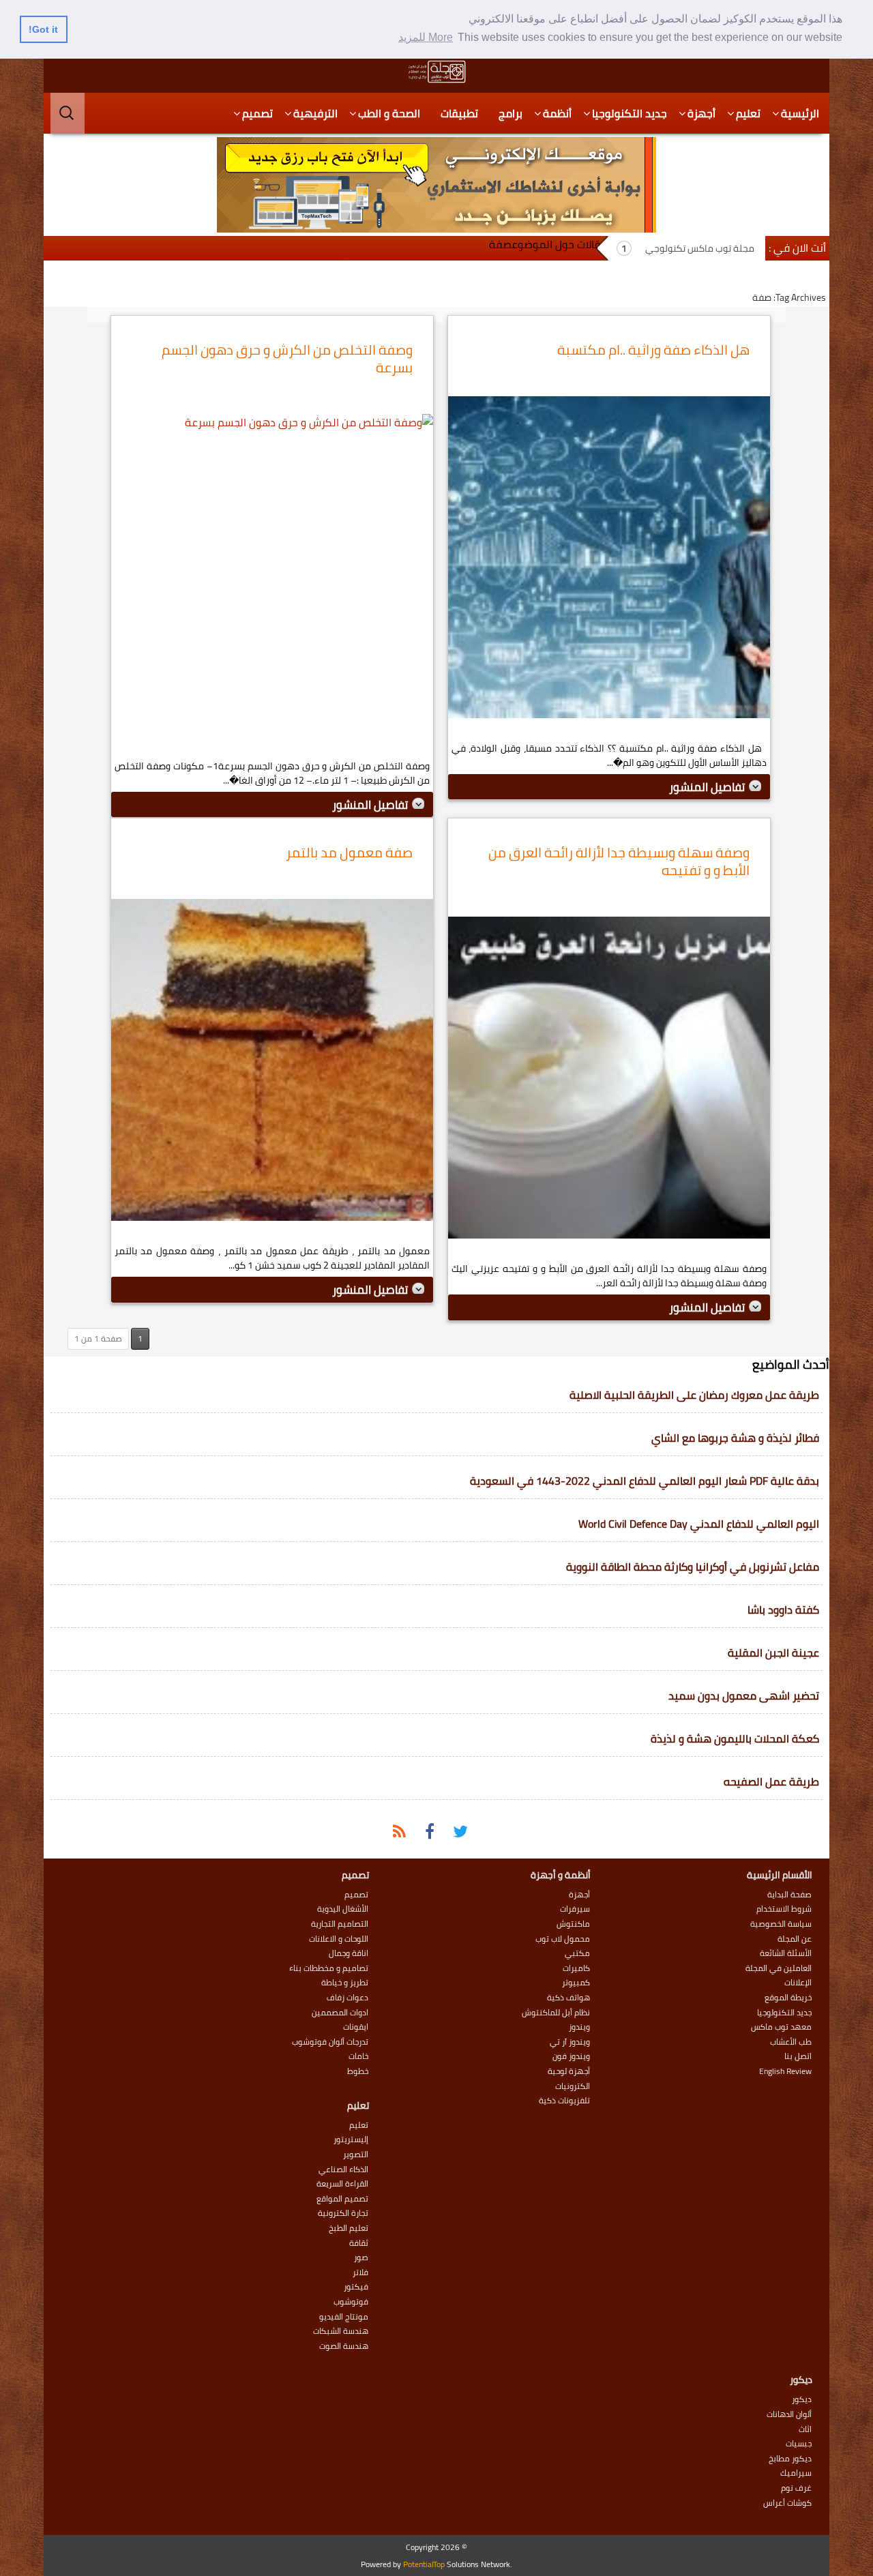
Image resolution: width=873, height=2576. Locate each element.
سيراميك (796, 2473)
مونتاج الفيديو (344, 2317)
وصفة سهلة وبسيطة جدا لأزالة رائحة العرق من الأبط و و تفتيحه (619, 861)
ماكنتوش (573, 1924)
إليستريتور (351, 2140)
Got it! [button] (43, 29)
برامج (511, 113)
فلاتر (360, 2272)
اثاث (805, 2429)
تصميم (257, 113)
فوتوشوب (351, 2302)
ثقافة (359, 2243)
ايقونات (356, 2027)
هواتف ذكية (568, 1998)
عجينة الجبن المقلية (773, 1653)
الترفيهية (315, 113)
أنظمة (557, 113)
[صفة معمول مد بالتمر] (272, 1063)
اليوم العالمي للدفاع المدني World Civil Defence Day (699, 1524)
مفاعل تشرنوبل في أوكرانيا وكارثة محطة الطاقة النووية (693, 1567)
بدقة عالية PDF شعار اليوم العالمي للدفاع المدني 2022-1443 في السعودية (645, 1481)
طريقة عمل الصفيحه (771, 1781)
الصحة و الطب (389, 113)
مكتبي (577, 1953)
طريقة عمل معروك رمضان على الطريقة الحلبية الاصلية (694, 1395)
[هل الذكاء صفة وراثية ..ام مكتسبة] (609, 561)
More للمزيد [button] (426, 37)
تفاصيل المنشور (708, 787)
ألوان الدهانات (789, 2414)
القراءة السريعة (342, 2184)
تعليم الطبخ (349, 2228)
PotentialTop (424, 2564)
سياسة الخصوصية (781, 1924)
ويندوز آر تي (570, 2042)
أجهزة (701, 113)
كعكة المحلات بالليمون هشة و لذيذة (735, 1738)
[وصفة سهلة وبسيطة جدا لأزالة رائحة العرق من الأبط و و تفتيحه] (609, 1081)
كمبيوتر (576, 1983)
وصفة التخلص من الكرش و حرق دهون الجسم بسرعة (287, 358)
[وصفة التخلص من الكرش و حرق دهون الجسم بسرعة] (272, 578)
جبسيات (799, 2444)
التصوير (356, 2155)
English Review (785, 2071)
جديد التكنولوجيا (630, 113)
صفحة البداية (789, 1895)
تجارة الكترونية (343, 2213)
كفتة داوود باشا (783, 1610)
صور (361, 2257)
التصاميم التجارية (340, 1924)
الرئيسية (800, 113)
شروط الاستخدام (784, 1909)
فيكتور (356, 2287)
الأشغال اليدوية (343, 1909)
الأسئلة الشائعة (786, 1953)
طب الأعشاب (791, 2042)
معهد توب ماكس (781, 2027)
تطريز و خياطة (345, 1983)
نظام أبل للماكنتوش (556, 2013)
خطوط (358, 2071)
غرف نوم (796, 2488)
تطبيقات (459, 113)
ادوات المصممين (340, 2013)
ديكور (802, 2399)
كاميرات (576, 1968)
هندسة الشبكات (341, 2331)
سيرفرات (575, 1909)
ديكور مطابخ (790, 2459)
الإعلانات (798, 1983)
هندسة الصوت (344, 2346)
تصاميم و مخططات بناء (329, 1968)
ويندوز (579, 2027)
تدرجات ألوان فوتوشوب (330, 2042)
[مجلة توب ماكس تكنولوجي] (436, 72)
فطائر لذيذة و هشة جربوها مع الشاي (735, 1438)
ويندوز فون (571, 2056)
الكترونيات (573, 2086)
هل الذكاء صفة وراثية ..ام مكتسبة (653, 350)
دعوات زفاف (347, 1998)
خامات (358, 2056)
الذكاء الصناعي (343, 2170)
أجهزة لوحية (569, 2071)
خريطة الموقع (788, 1998)
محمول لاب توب (563, 1939)
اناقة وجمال (349, 1953)
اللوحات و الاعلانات (339, 1939)
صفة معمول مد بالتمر (349, 852)
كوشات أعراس (787, 2503)
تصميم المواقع (342, 2199)
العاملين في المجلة (779, 1968)
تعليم (748, 113)
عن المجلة (795, 1939)
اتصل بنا (798, 2056)
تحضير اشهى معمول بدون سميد (744, 1696)
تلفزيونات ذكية (564, 2101)
